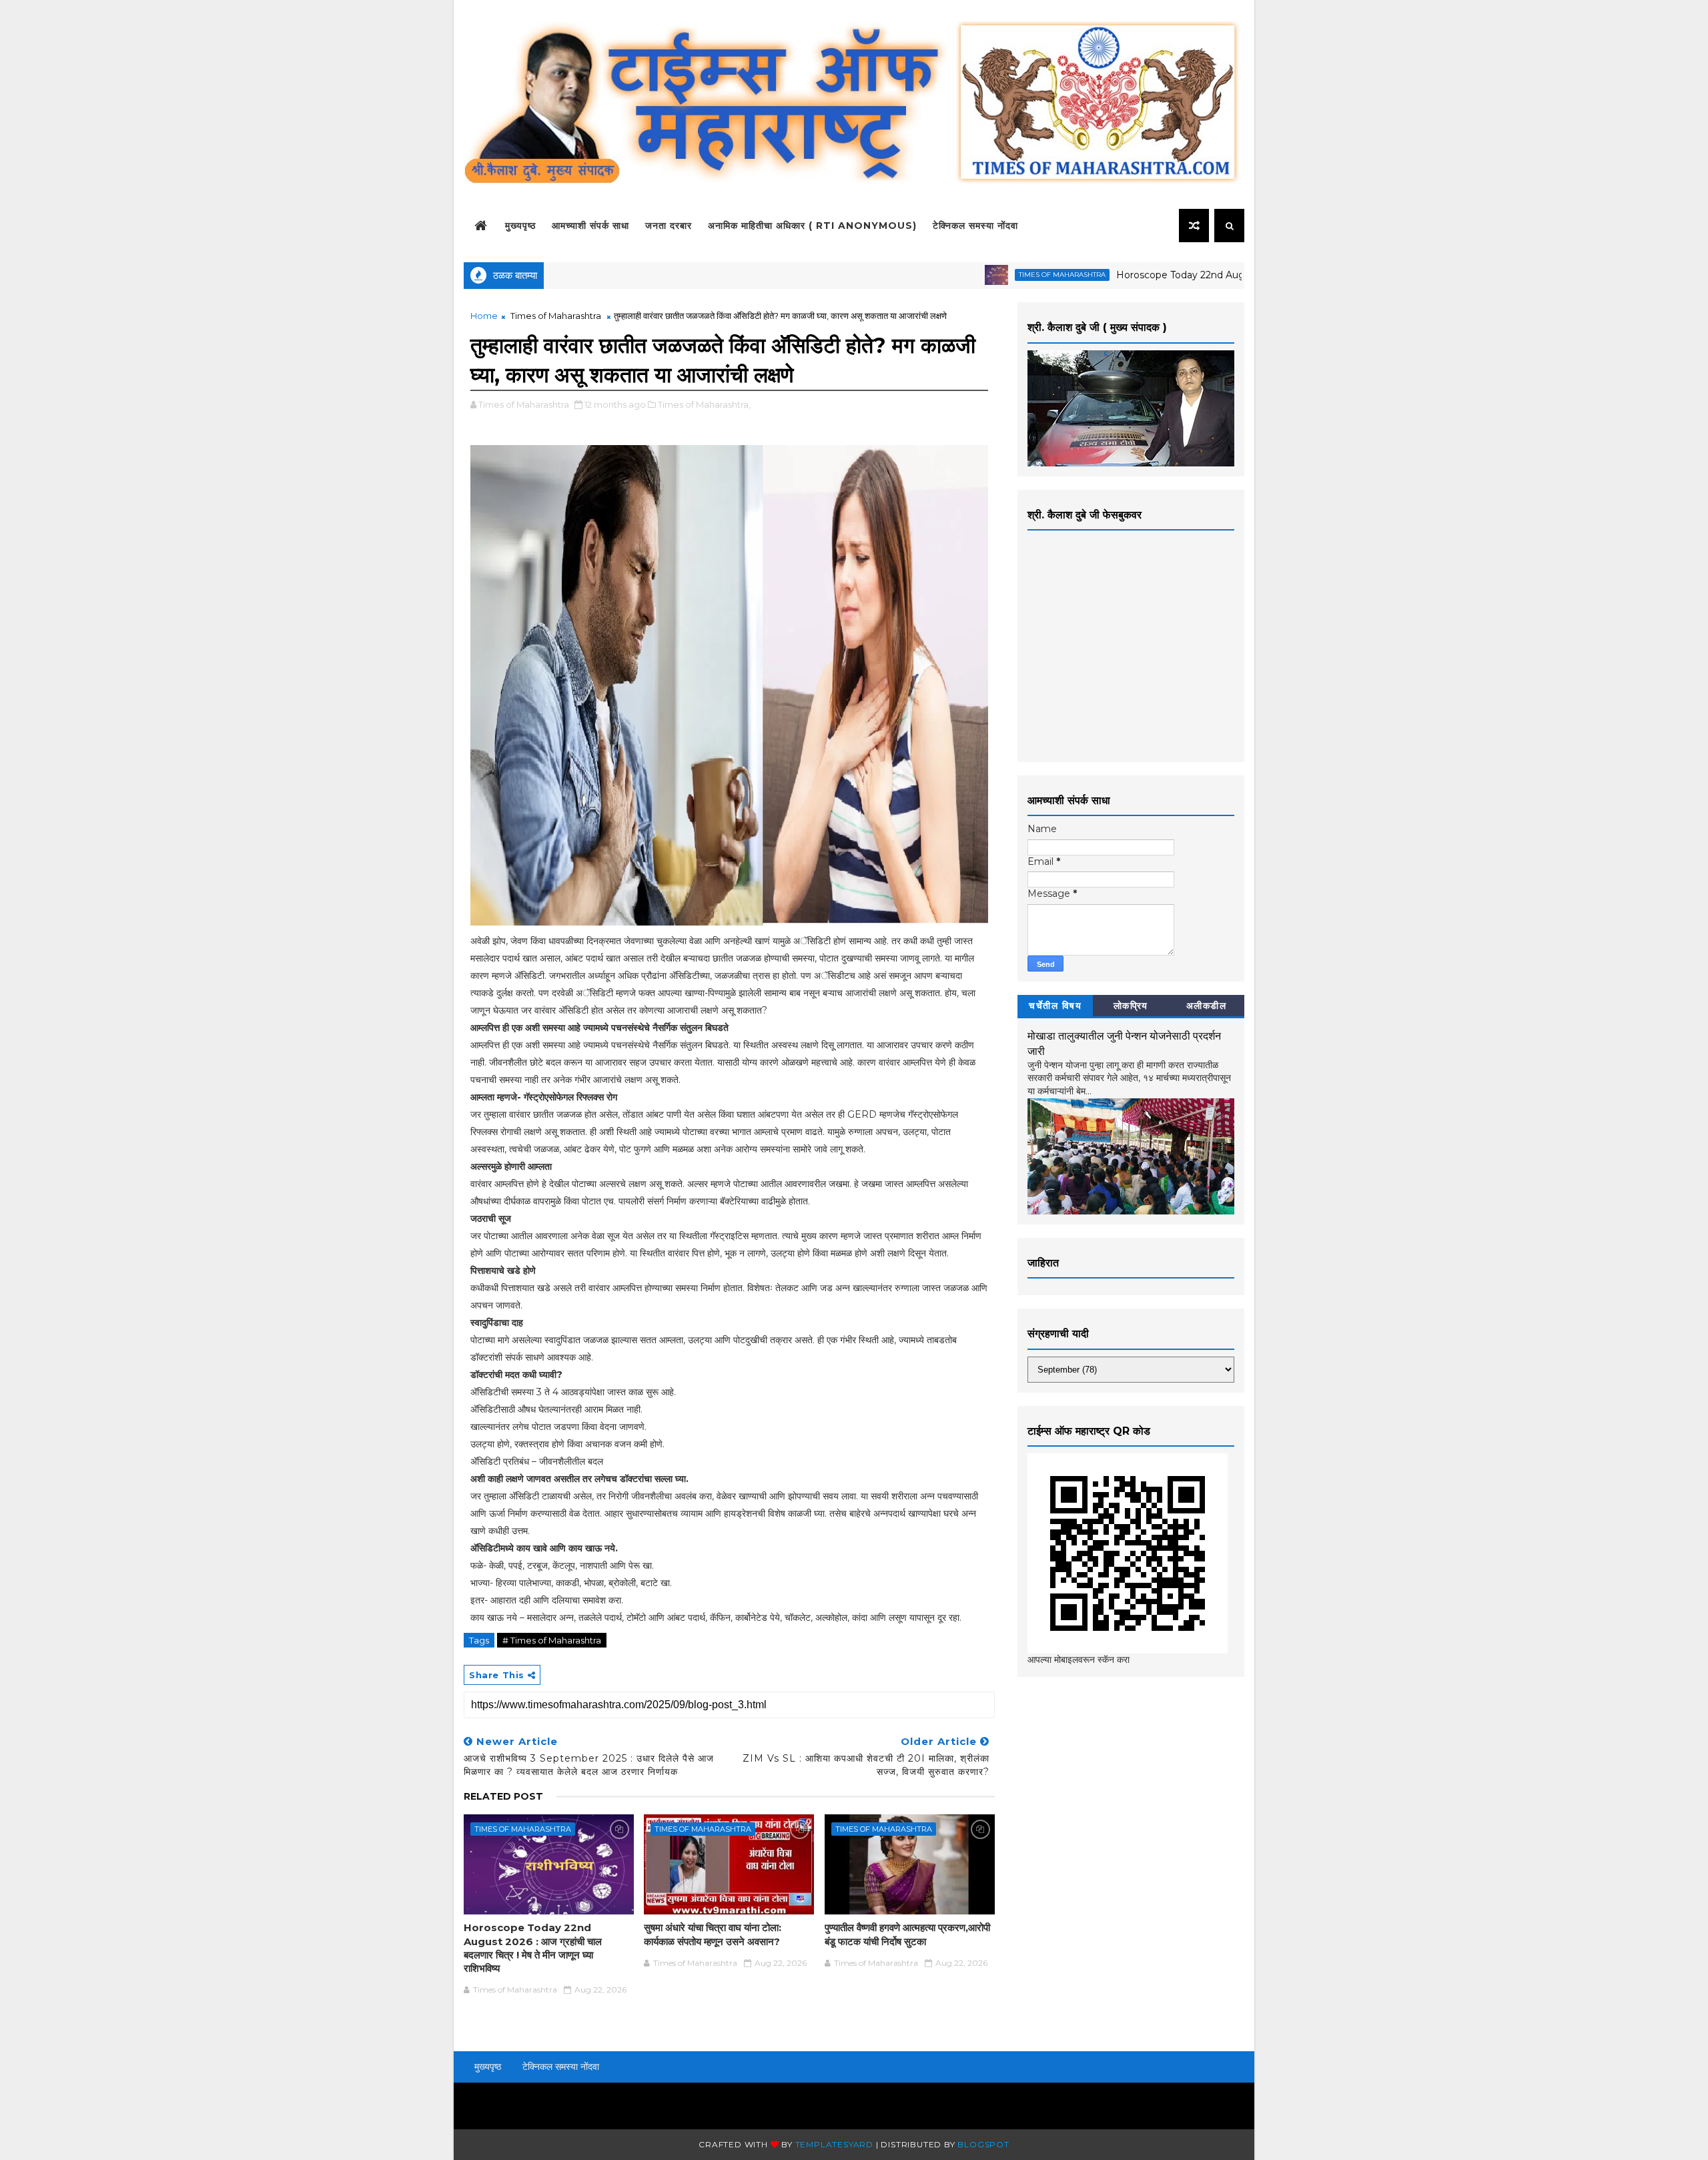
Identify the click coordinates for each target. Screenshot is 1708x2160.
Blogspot (983, 2144)
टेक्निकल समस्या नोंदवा (975, 226)
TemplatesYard (834, 2144)
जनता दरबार (669, 226)
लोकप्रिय (1131, 1006)
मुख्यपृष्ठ (520, 226)
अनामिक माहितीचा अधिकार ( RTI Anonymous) (812, 226)
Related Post (503, 1796)
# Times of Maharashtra (552, 1640)
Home (484, 316)
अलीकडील (1207, 1006)
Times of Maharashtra (999, 275)
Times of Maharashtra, (704, 404)
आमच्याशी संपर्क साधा (590, 226)
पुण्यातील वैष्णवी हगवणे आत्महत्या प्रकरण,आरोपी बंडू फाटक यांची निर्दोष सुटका (907, 1934)
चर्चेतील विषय (1055, 1006)
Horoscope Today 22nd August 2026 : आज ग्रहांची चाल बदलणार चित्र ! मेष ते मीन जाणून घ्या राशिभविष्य (533, 1948)
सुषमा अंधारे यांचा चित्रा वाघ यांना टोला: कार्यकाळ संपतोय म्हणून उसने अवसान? (713, 1934)
